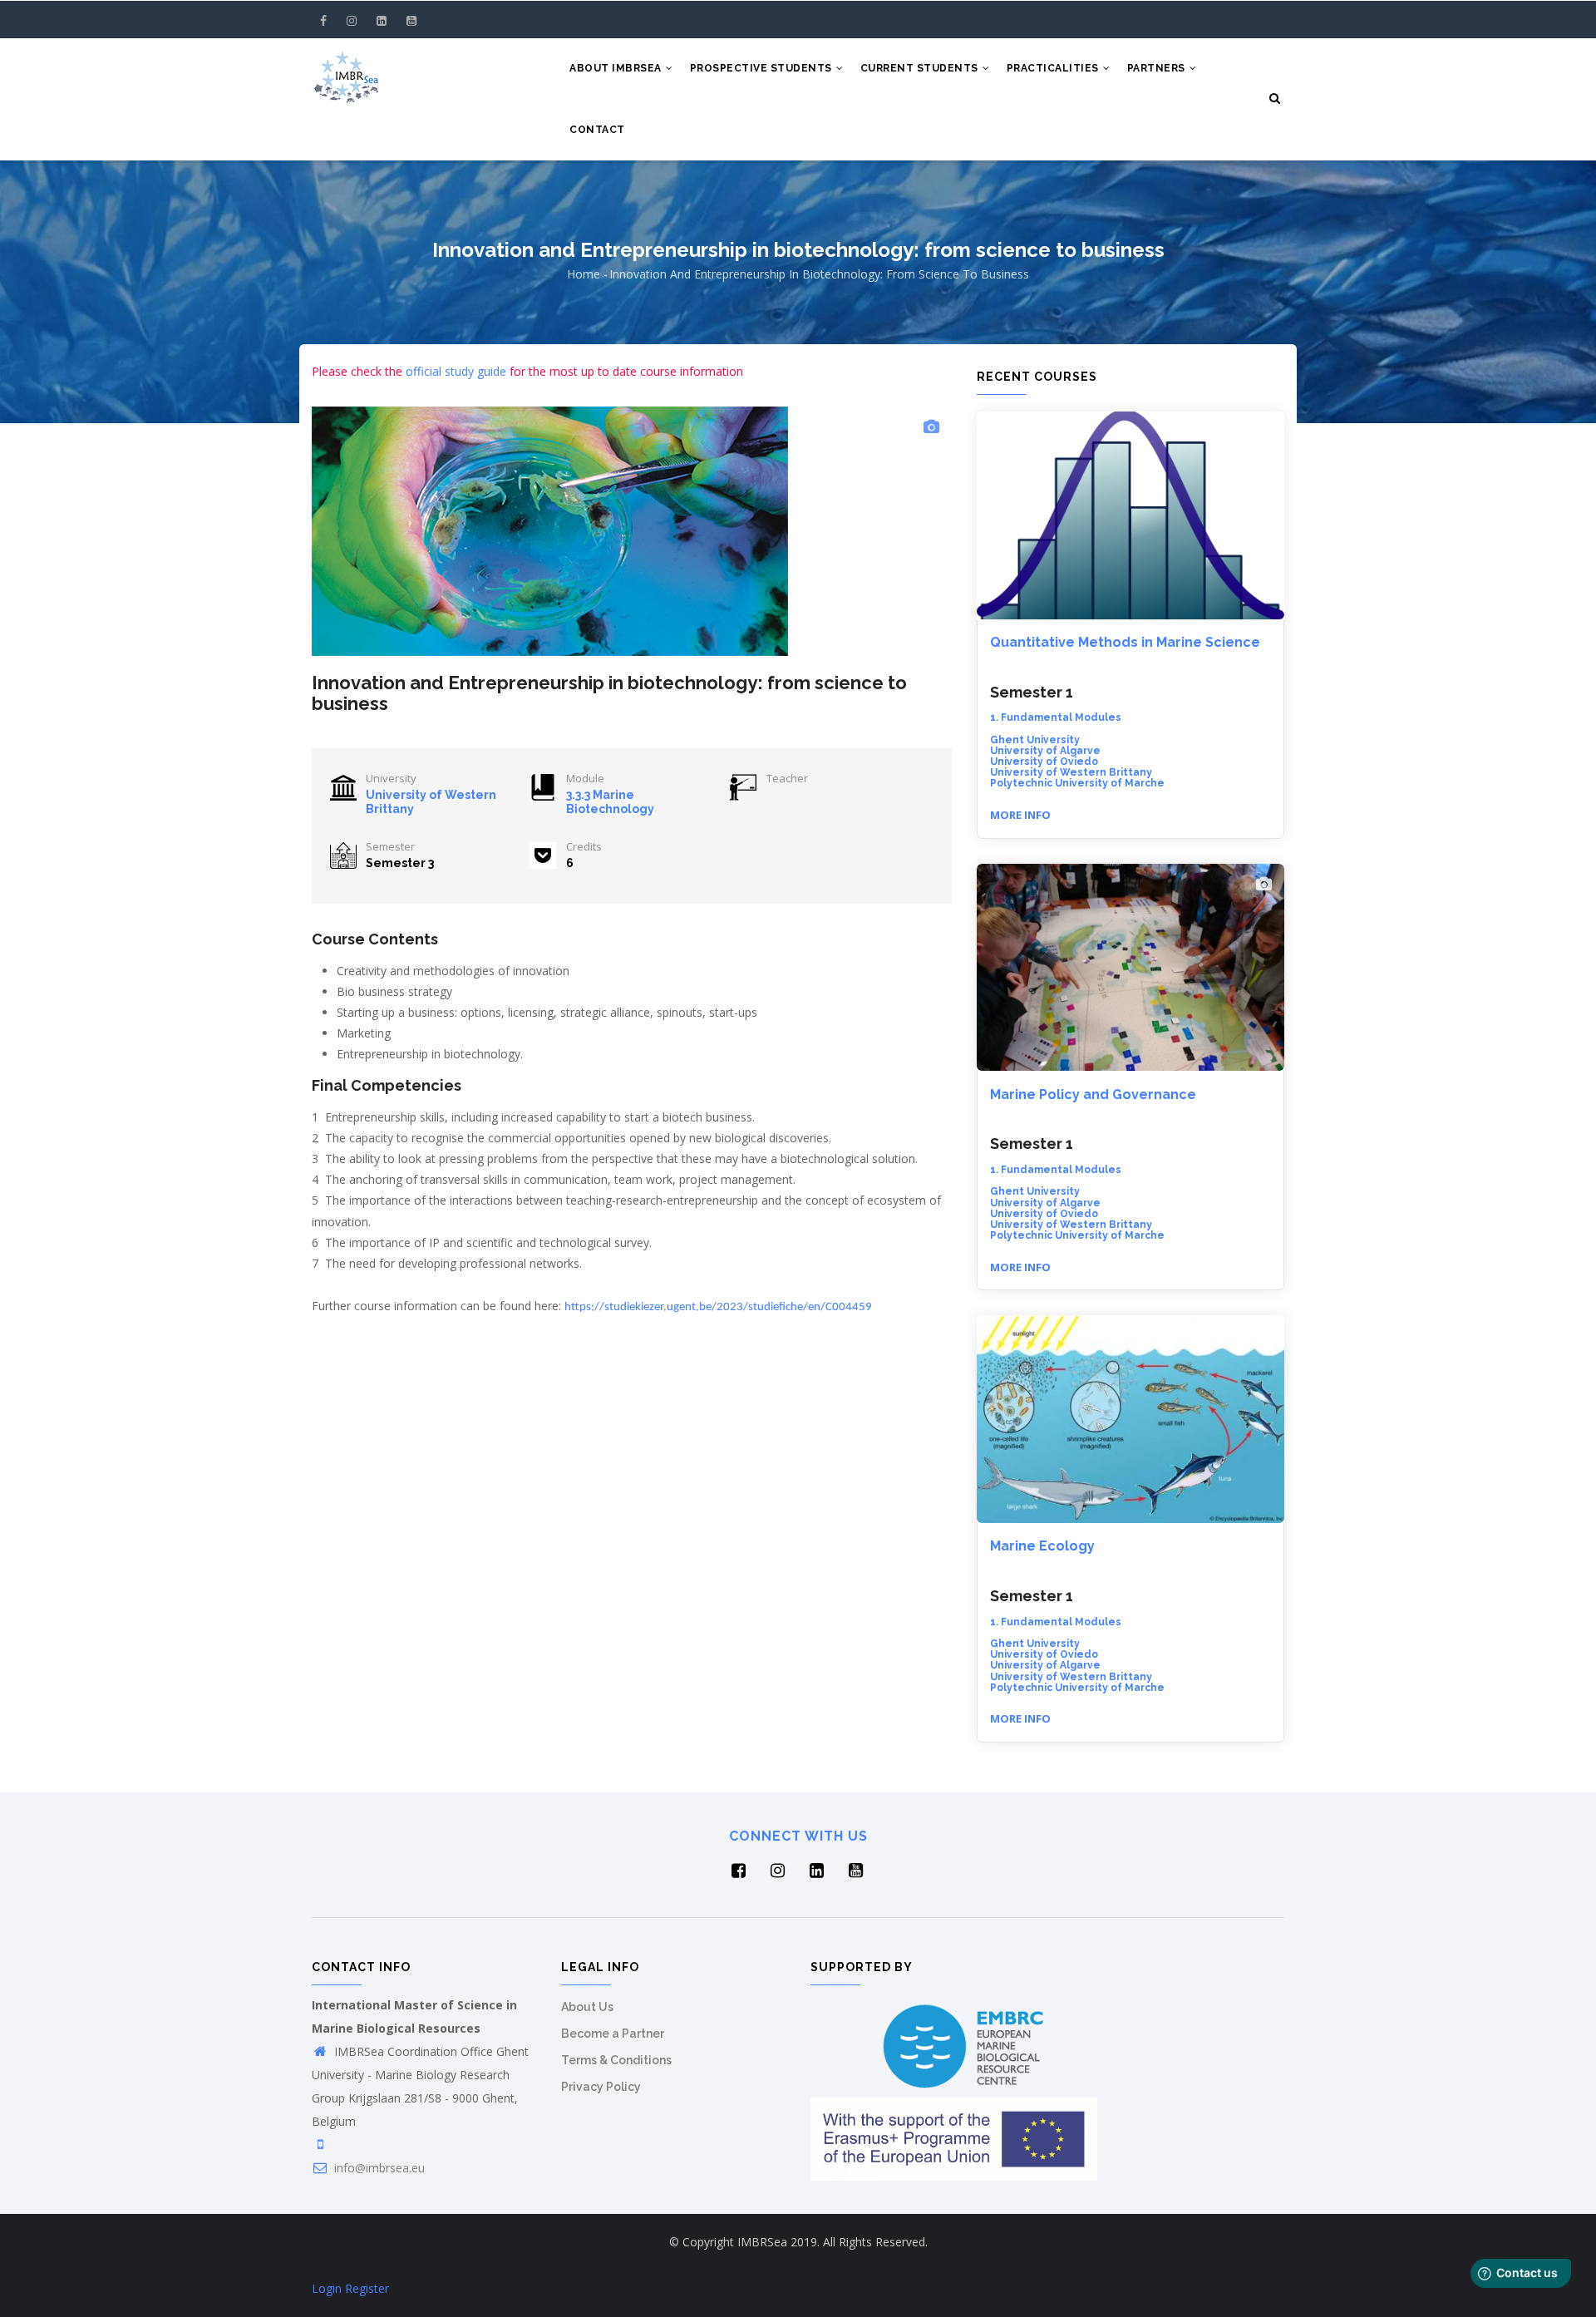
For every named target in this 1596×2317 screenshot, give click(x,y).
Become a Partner (613, 2034)
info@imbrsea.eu (378, 2168)
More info (1020, 815)
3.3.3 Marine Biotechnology (610, 802)
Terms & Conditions (616, 2060)
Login (327, 2288)
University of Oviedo (1044, 762)
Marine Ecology (1042, 1546)
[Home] (346, 71)
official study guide (456, 371)
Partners (1158, 68)
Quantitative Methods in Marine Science (1125, 642)
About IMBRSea (617, 68)
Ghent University (1035, 740)
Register (367, 2288)
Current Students (921, 68)
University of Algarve (1045, 751)
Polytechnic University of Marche (1077, 783)
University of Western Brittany (1071, 772)
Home (584, 274)
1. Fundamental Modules (1056, 717)
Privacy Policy (601, 2087)
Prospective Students (763, 68)
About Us (587, 2007)
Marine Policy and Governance (1093, 1094)
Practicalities (1054, 68)
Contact (597, 130)
